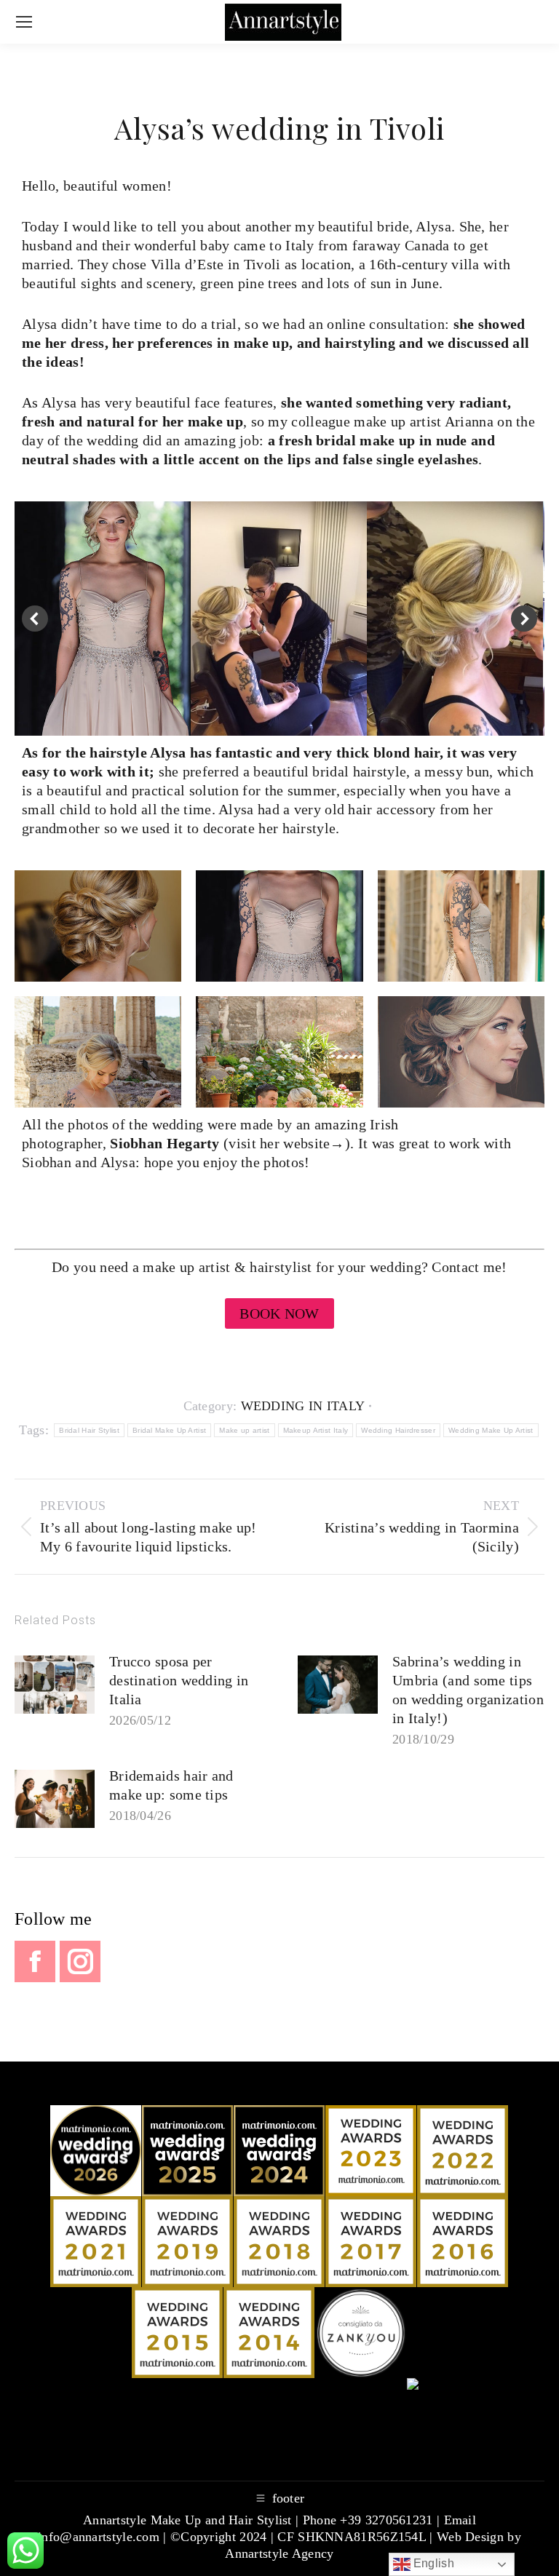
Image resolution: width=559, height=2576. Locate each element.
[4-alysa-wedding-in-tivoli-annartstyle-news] (461, 926)
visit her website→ (286, 1143)
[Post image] (55, 1685)
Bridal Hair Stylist (89, 1430)
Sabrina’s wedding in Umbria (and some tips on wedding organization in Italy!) (468, 1690)
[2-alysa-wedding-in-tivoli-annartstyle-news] (98, 926)
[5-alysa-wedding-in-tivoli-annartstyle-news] (98, 1052)
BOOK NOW (279, 1313)
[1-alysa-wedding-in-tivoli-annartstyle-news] (461, 1052)
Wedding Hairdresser (398, 1430)
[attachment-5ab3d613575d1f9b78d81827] (102, 619)
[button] (35, 619)
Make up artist (244, 1430)
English (432, 2563)
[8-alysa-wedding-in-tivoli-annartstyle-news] (455, 619)
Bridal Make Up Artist (169, 1430)
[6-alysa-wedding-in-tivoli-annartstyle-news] (279, 926)
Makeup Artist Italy (316, 1430)
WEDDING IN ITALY (303, 1406)
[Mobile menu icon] (24, 22)
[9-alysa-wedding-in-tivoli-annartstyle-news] (279, 619)
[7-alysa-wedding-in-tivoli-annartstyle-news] (279, 1052)
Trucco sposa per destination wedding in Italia (179, 1680)
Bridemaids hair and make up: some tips (171, 1785)
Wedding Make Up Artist (491, 1430)
